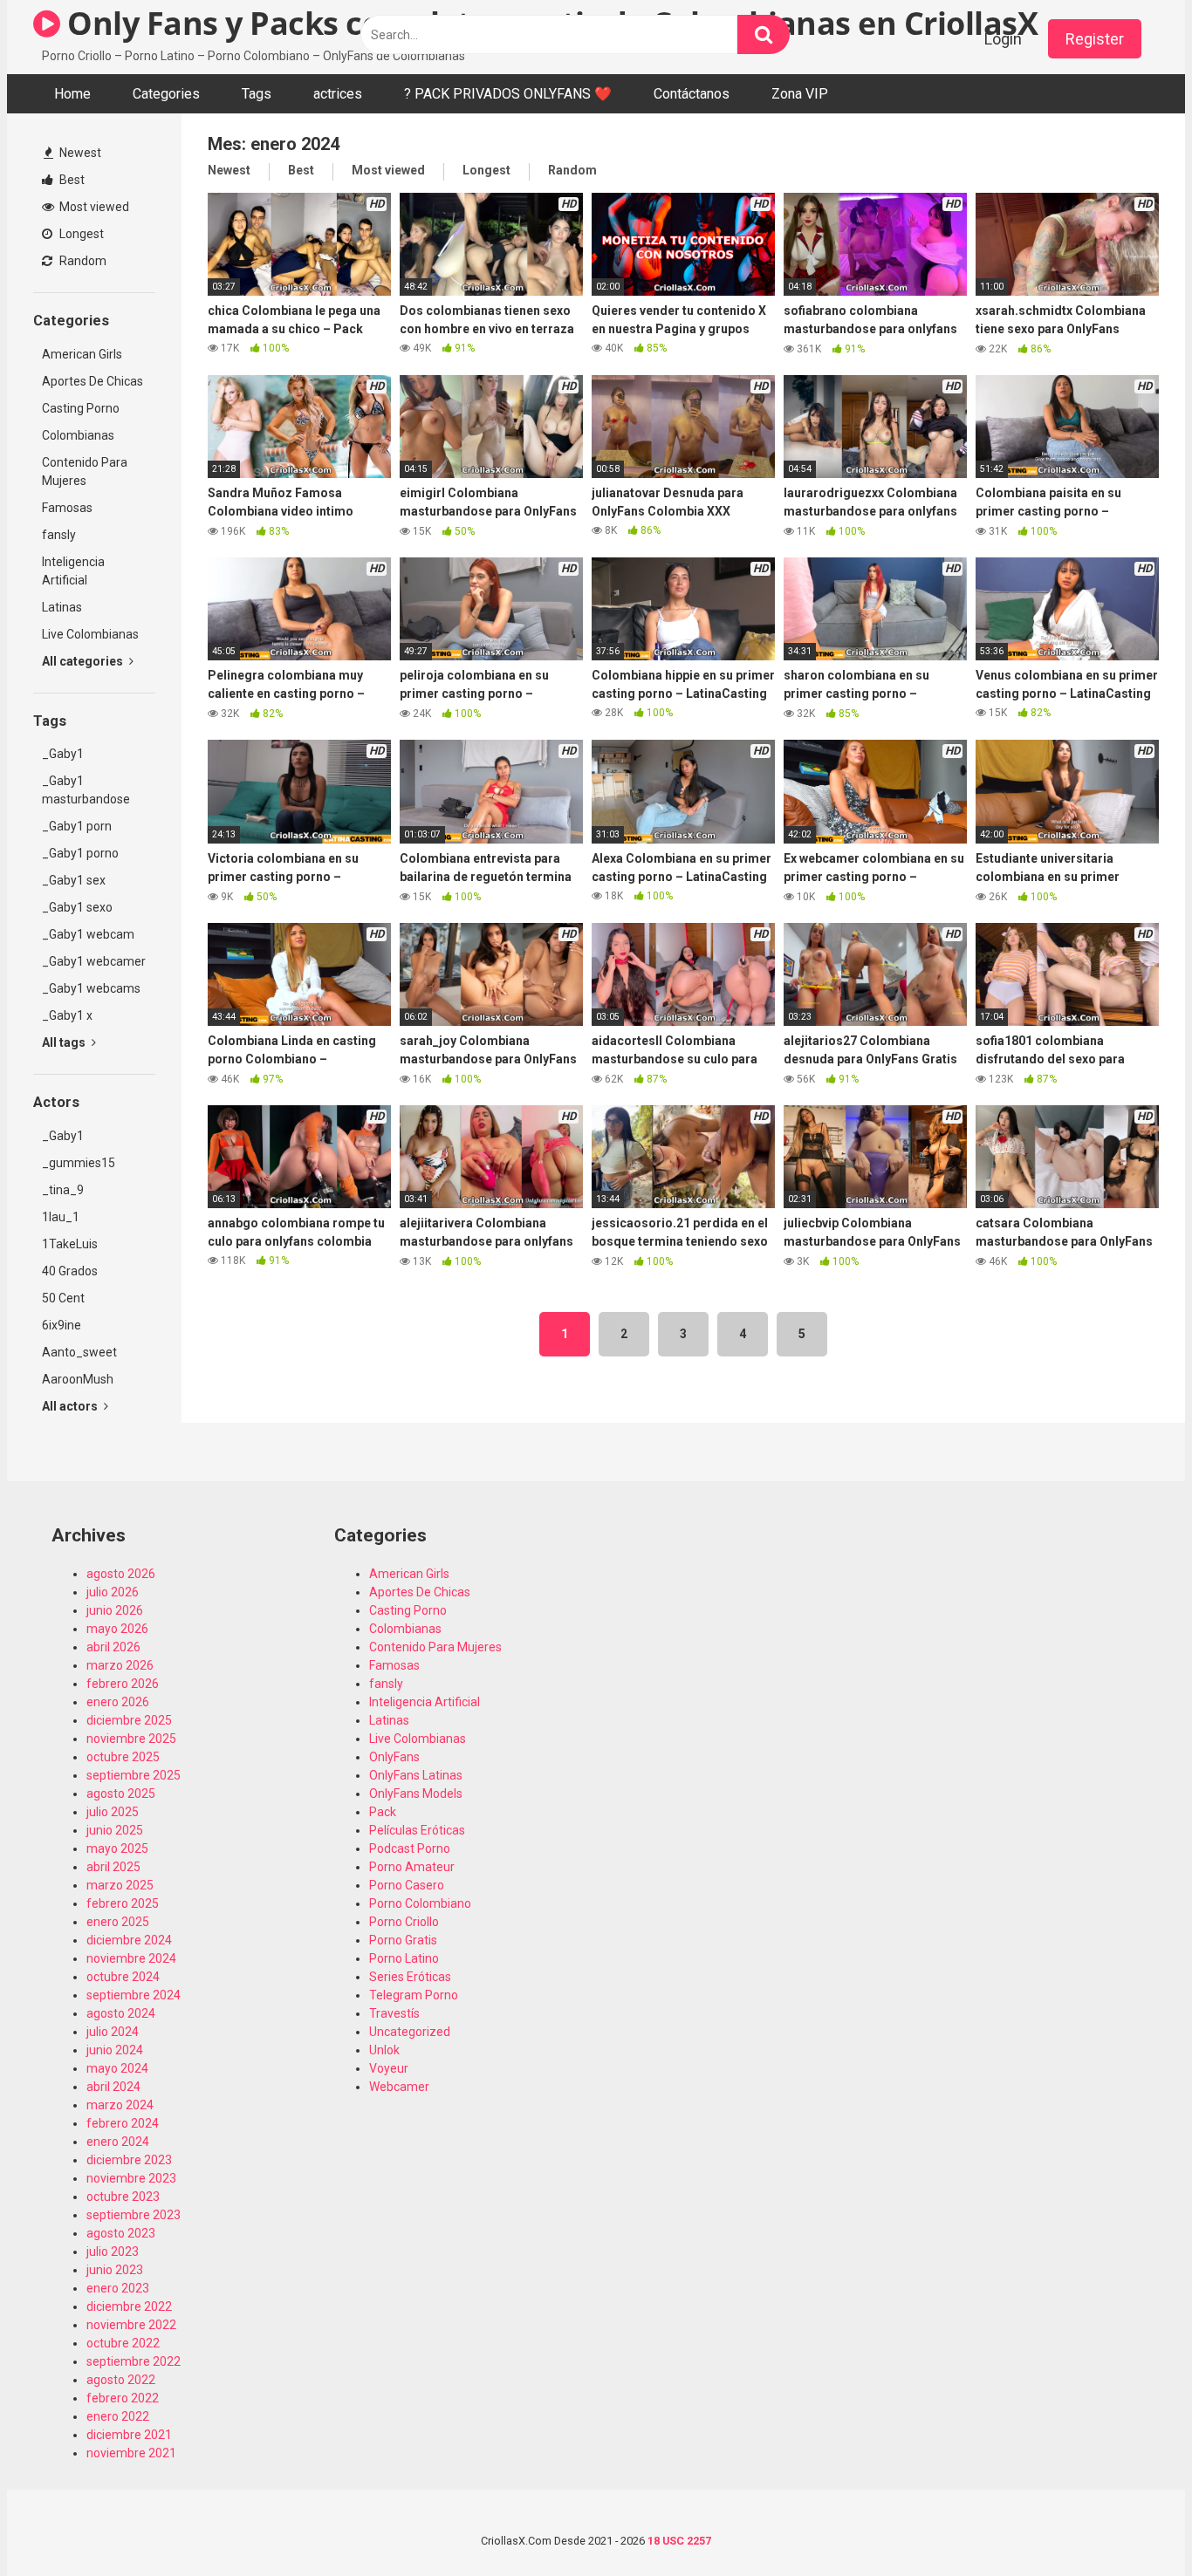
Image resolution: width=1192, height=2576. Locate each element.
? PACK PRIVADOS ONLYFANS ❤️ (508, 94)
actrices (338, 94)
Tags (257, 94)
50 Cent (63, 1298)
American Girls (82, 354)
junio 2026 (115, 1610)
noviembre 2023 (131, 2178)
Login (1003, 39)
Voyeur (389, 2068)
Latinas (62, 607)
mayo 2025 (117, 1848)
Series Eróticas (410, 1977)
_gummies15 (79, 1163)
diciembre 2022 (129, 2306)
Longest (80, 234)
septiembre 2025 (134, 1775)
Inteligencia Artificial (73, 571)
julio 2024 (113, 2032)
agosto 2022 (121, 2380)
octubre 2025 (123, 1757)
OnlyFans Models (416, 1794)
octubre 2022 (123, 2343)
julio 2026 (113, 1592)
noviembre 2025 (131, 1739)
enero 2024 (118, 2142)
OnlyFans (394, 1757)
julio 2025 (113, 1812)
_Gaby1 (63, 754)
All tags (65, 1042)
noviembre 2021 (131, 2453)
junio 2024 (115, 2050)
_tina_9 (63, 1190)
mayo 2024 (117, 2068)
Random (82, 261)
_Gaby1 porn (77, 826)
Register (1095, 39)
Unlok (384, 2050)
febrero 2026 (123, 1684)
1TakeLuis (70, 1244)
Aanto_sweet (79, 1352)
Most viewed (93, 207)
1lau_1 (61, 1217)
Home (72, 94)
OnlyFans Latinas (416, 1775)
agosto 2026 (121, 1574)
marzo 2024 (120, 2105)
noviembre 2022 (131, 2325)
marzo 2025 (120, 1885)
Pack (383, 1812)
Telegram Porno (414, 1995)
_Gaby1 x (67, 1015)
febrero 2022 (123, 2398)
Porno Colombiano (420, 1903)
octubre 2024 (123, 1977)
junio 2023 (115, 2270)
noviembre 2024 (131, 1958)
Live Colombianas (90, 634)
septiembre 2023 (134, 2215)
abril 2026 (113, 1647)
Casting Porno (81, 408)
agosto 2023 (121, 2233)
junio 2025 (115, 1830)
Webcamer (399, 2087)
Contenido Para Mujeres (85, 471)
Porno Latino (404, 1958)
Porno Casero (407, 1885)
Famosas (67, 508)
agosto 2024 (121, 2013)
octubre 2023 (123, 2197)
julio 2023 (113, 2251)
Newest (79, 153)
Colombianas (78, 435)
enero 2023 (118, 2288)
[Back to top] (1134, 2523)
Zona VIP (800, 94)
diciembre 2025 (129, 1720)
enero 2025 (118, 1922)
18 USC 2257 (679, 2541)
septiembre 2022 (134, 2361)
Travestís (394, 2013)
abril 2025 (113, 1867)
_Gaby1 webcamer (94, 961)
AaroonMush (78, 1379)
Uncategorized (410, 2032)
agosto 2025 (121, 1794)
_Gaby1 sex (74, 880)
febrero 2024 (123, 2123)
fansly (59, 535)
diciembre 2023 (129, 2160)
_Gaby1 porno (80, 853)
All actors (71, 1406)
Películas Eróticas (417, 1830)
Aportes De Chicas (92, 381)
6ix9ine (62, 1325)
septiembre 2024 (134, 1995)
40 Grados (70, 1271)
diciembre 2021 (129, 2435)
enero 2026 (118, 1702)
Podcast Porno (410, 1848)
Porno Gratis (403, 1940)
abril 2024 (113, 2087)
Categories (166, 94)
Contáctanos (692, 94)
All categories (84, 661)
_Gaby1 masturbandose (86, 790)
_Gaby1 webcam (88, 934)
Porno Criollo (404, 1922)
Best (71, 180)
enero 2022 (118, 2416)
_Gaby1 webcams (91, 988)
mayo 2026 (117, 1629)
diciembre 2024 (129, 1940)
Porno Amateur (412, 1867)
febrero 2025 (123, 1903)
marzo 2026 (120, 1665)
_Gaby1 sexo (77, 907)
